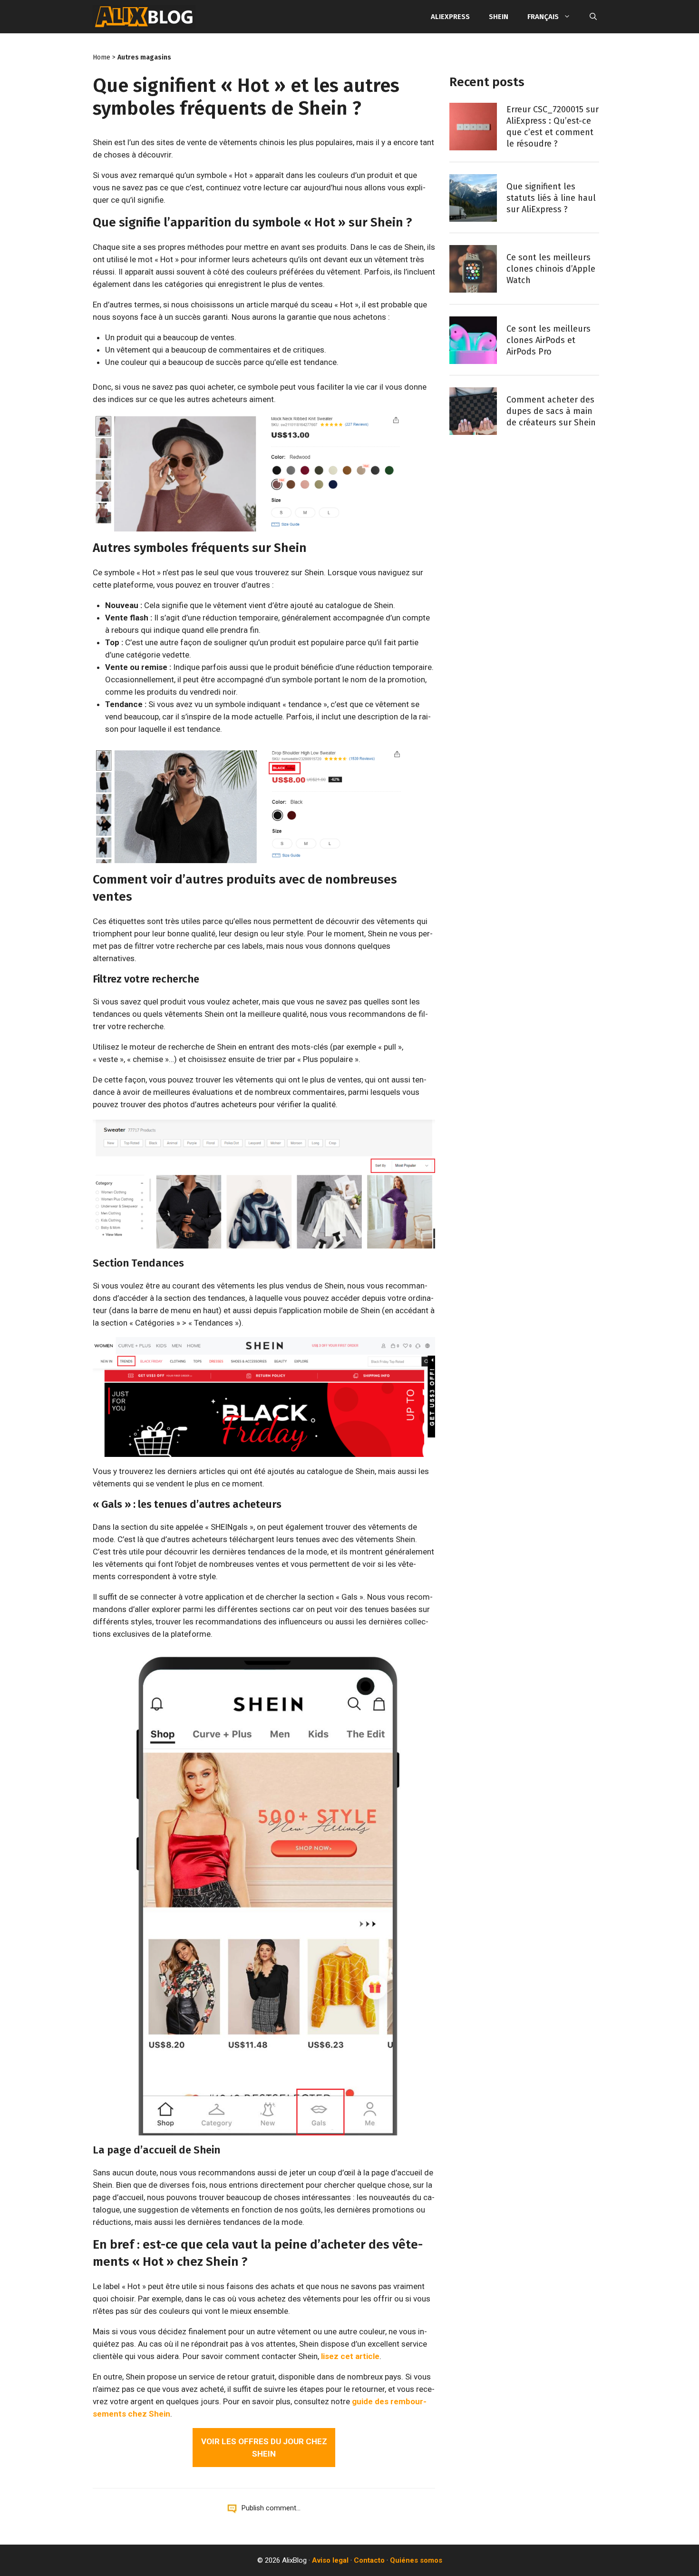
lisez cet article (350, 2356)
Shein (499, 17)
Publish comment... (271, 2508)
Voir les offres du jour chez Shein (264, 2448)
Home (102, 57)
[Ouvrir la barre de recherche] (593, 17)
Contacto (369, 2560)
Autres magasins (144, 57)
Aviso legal (330, 2560)
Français (543, 17)
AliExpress (450, 17)
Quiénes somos (416, 2560)
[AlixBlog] (144, 17)
